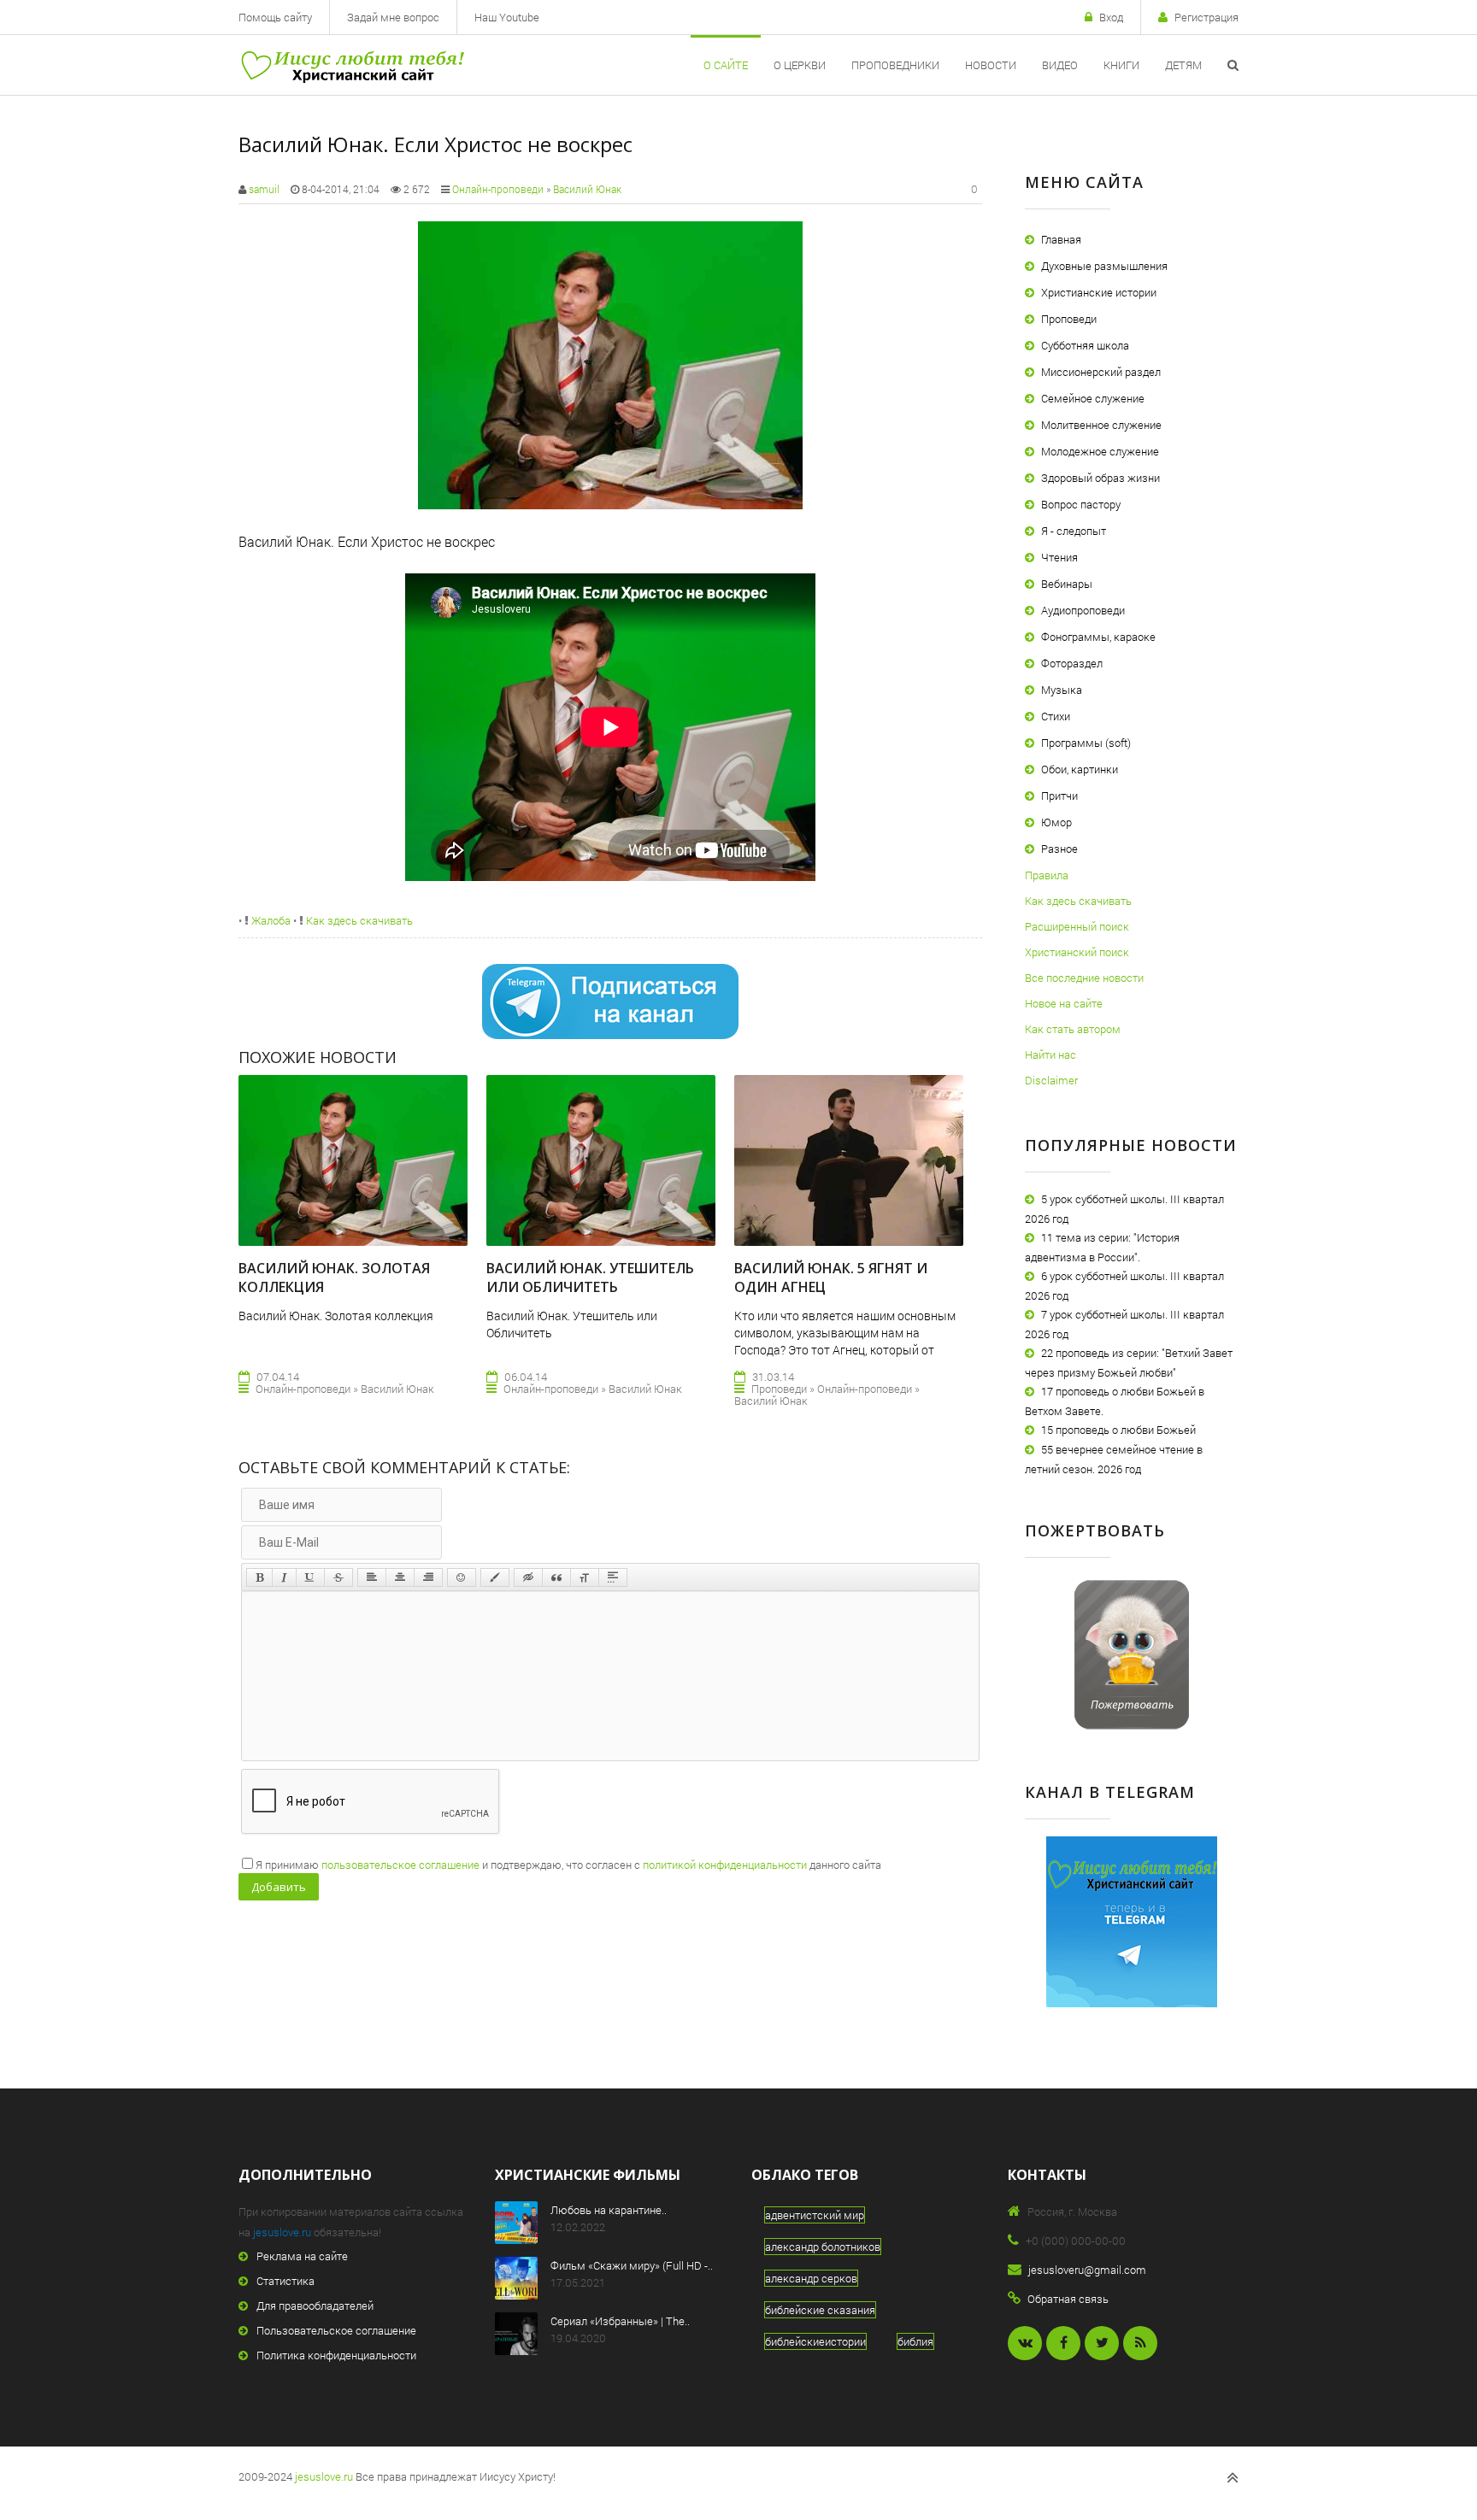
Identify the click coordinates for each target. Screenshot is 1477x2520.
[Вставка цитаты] (556, 1577)
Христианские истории (1099, 292)
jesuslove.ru (282, 2232)
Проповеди (1069, 319)
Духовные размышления (1104, 266)
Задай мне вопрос (393, 17)
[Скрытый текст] (528, 1577)
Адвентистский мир (815, 2215)
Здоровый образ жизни (1100, 478)
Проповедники (895, 65)
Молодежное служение (1100, 451)
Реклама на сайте (302, 2256)
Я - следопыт (1074, 531)
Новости (991, 65)
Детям (1183, 65)
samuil (264, 189)
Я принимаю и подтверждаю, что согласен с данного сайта (568, 1865)
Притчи (1059, 796)
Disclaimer (1051, 1080)
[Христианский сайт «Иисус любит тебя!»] (352, 65)
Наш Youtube (507, 17)
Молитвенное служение (1101, 425)
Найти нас (1050, 1054)
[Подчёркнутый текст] (310, 1577)
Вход (1111, 17)
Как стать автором (1073, 1029)
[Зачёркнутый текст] (338, 1577)
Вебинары (1067, 584)
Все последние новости (1084, 978)
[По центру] (400, 1577)
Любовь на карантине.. (609, 2210)
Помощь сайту (275, 17)
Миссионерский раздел (1101, 372)
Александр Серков (811, 2278)
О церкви (800, 65)
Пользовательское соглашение (336, 2330)
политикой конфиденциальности (725, 1865)
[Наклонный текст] (284, 1577)
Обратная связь (1068, 2299)
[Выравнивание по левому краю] (372, 1577)
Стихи (1056, 716)
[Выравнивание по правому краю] (428, 1577)
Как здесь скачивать (358, 920)
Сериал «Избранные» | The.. (620, 2321)
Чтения (1059, 557)
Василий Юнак (587, 189)
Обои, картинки (1080, 769)
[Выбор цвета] (495, 1577)
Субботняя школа (1085, 345)
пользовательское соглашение (400, 1865)
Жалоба (270, 920)
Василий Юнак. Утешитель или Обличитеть (590, 1278)
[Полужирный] (259, 1577)
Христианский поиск (1077, 952)
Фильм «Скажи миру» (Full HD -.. (632, 2265)
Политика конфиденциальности (336, 2355)
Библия (915, 2341)
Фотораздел (1072, 663)
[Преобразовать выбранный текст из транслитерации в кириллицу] (585, 1577)
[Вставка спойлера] (613, 1577)
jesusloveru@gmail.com (1087, 2270)
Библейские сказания (820, 2310)
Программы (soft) (1086, 743)
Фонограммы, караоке (1098, 637)
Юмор (1056, 822)
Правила (1047, 875)
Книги (1121, 65)
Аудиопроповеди (1083, 610)
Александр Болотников (823, 2247)
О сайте (726, 65)
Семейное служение (1093, 398)
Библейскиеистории (815, 2341)
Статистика (285, 2281)
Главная (1061, 239)
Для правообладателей (315, 2306)
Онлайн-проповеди (498, 189)
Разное (1059, 849)
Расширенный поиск (1077, 926)
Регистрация (1206, 17)
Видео (1060, 65)
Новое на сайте (1064, 1003)
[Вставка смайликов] (462, 1577)
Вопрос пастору (1081, 504)
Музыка (1062, 690)
